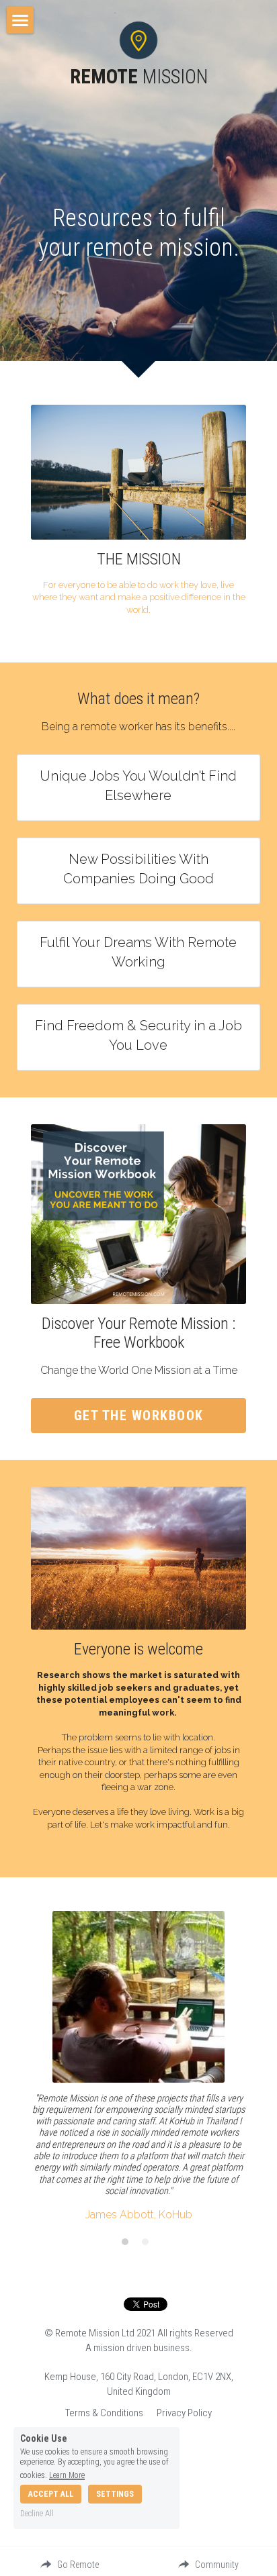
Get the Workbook (139, 1416)
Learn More (67, 2475)
